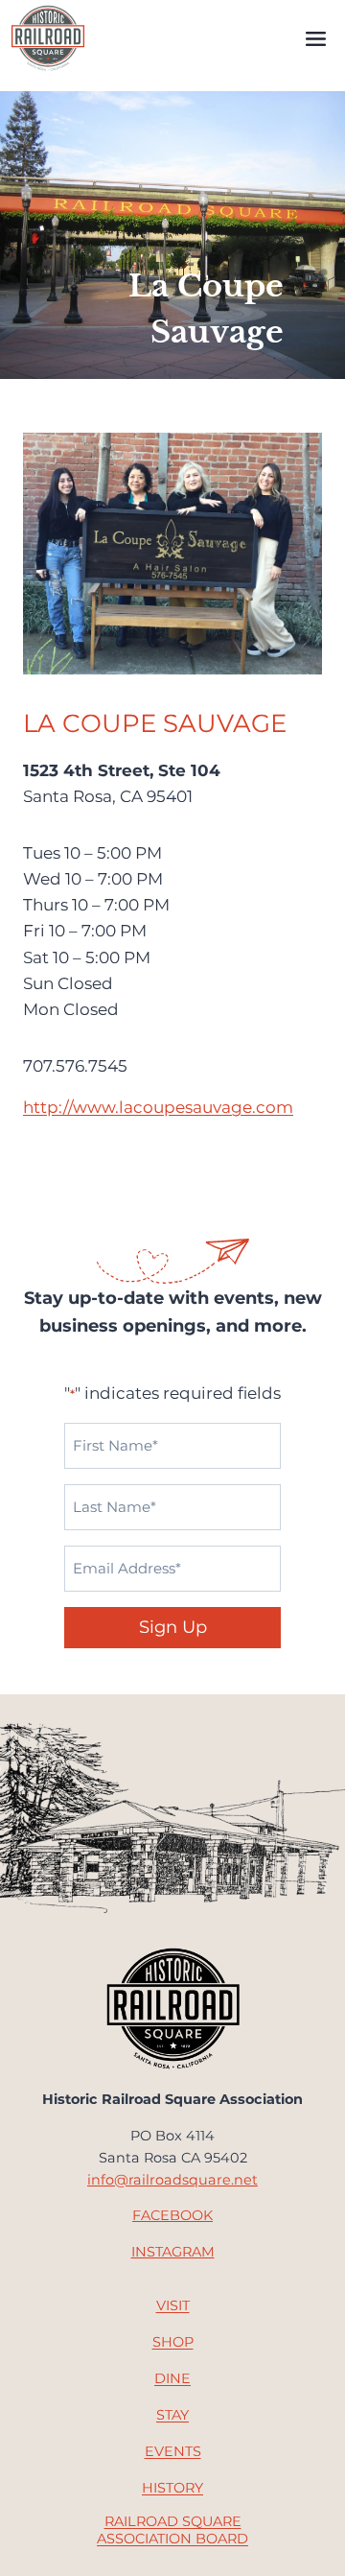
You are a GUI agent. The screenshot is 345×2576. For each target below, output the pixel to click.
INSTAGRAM (173, 2252)
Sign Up (173, 1627)
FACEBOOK (172, 2215)
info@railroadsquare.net (172, 2180)
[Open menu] (315, 38)
